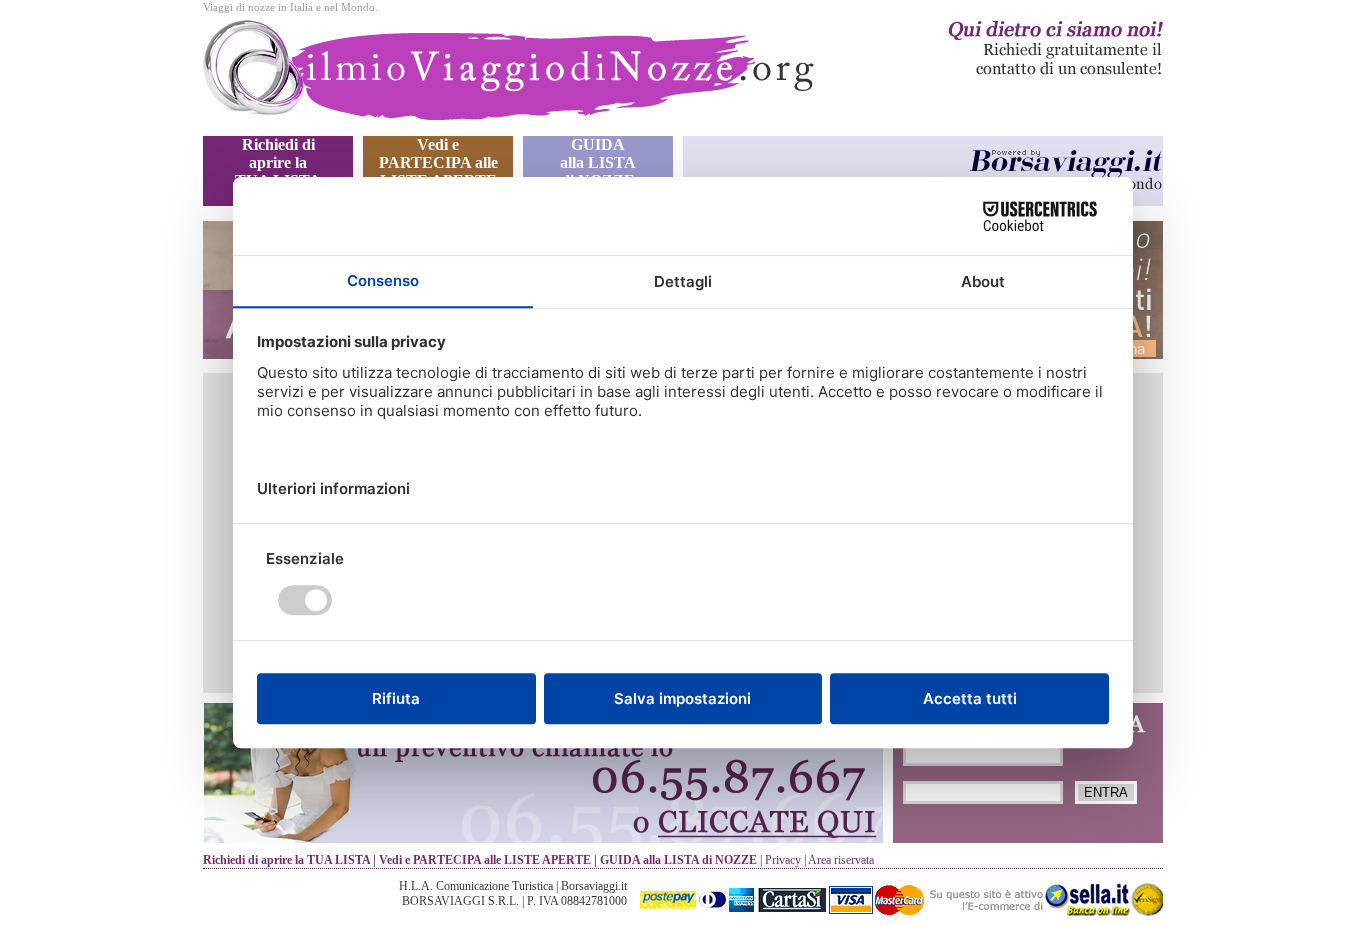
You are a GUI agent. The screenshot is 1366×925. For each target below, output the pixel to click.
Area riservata (841, 860)
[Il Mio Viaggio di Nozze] (512, 78)
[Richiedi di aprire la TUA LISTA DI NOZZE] (992, 74)
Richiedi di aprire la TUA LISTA (278, 162)
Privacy (783, 860)
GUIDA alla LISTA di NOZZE (598, 162)
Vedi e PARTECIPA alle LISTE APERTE (438, 162)
